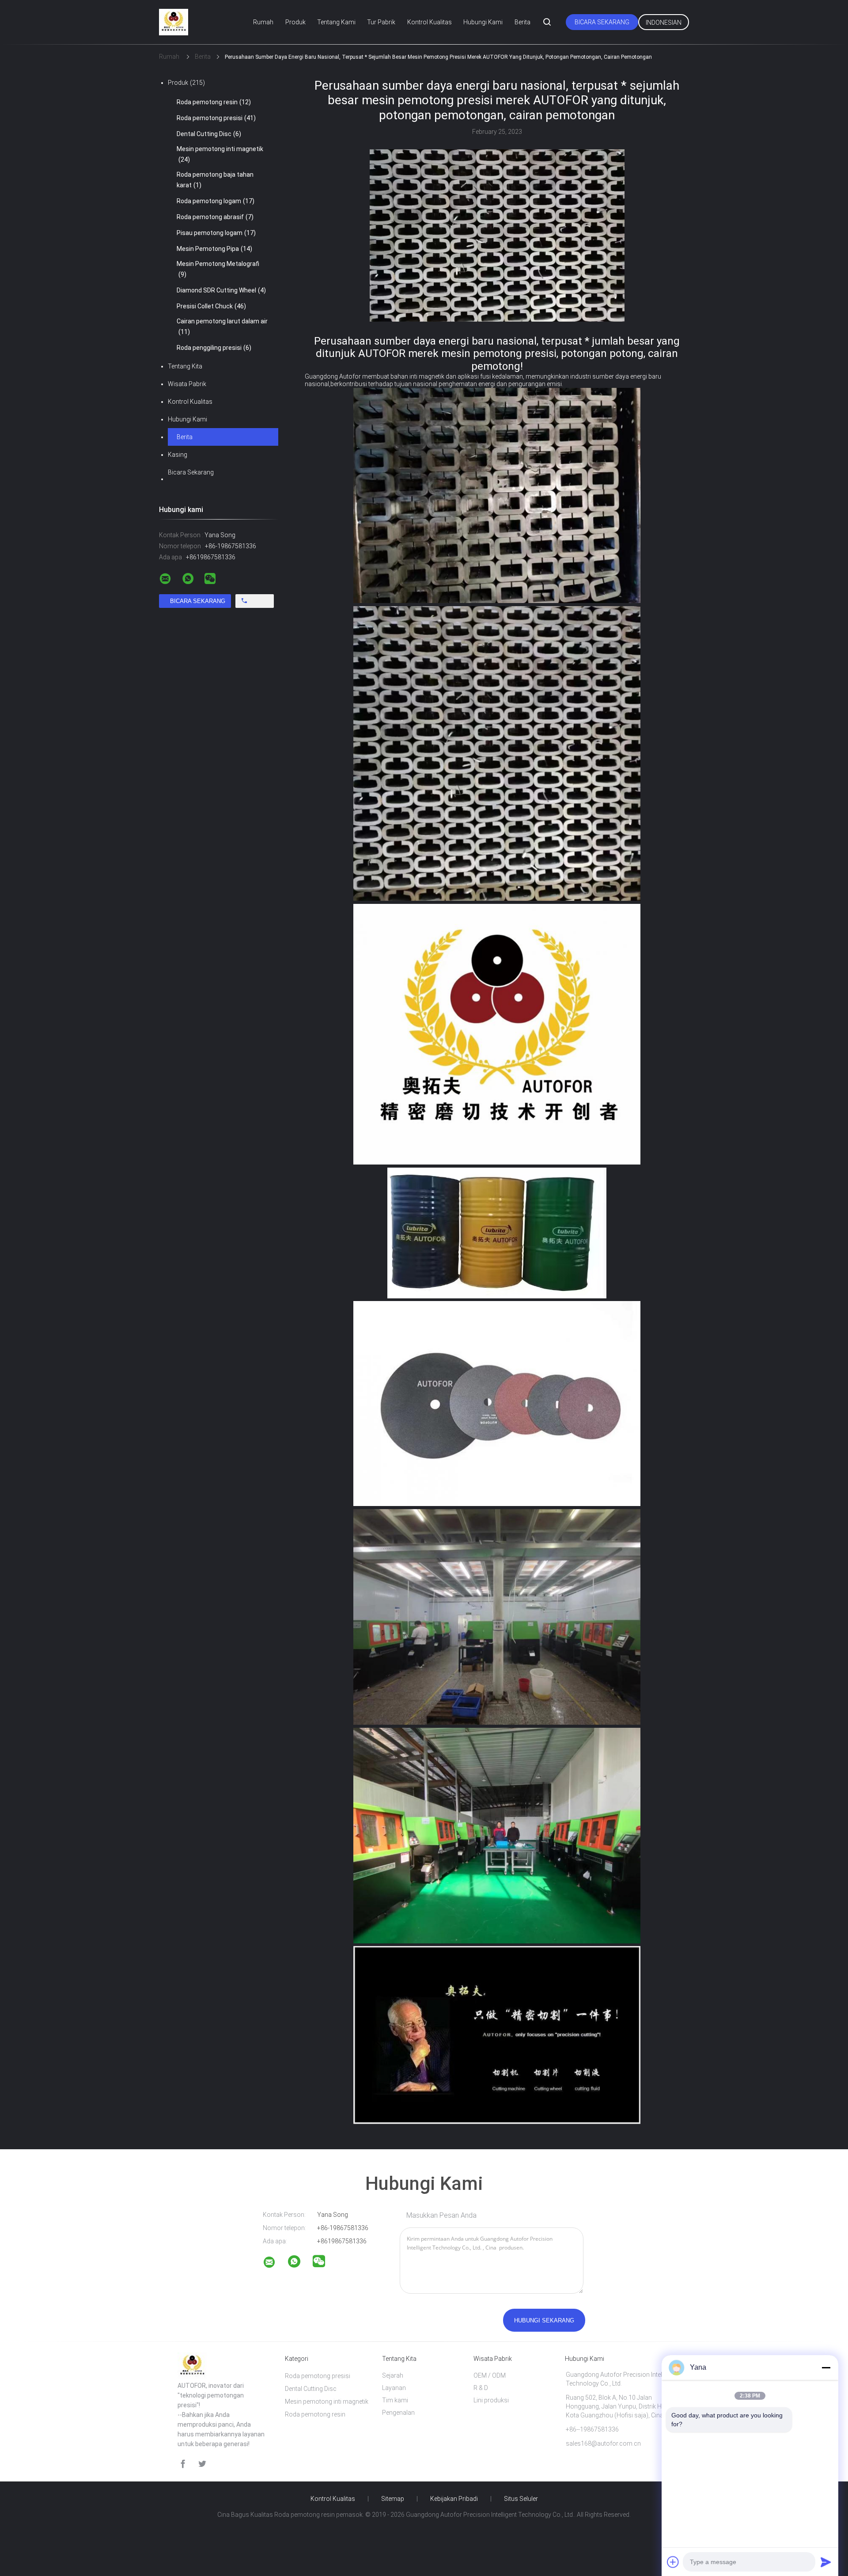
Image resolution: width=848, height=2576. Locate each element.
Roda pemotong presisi (216, 118)
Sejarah (393, 2375)
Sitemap (393, 2499)
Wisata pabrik (187, 384)
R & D (481, 2388)
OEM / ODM (490, 2375)
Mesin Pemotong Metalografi (218, 269)
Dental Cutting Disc (209, 134)
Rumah (263, 22)
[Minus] (826, 2367)
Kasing (178, 455)
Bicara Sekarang (602, 22)
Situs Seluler (521, 2499)
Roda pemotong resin (214, 102)
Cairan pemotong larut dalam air (222, 326)
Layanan (394, 2388)
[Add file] (673, 2562)
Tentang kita (185, 366)
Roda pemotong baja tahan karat (215, 180)
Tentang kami (336, 22)
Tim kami (395, 2400)
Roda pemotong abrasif (215, 217)
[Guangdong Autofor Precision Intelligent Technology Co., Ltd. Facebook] (183, 2464)
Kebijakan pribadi (454, 2499)
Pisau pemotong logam (216, 233)
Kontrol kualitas (430, 22)
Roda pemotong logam (216, 201)
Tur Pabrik (381, 22)
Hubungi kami (483, 22)
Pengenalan (398, 2413)
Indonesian (664, 23)
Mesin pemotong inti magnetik (220, 154)
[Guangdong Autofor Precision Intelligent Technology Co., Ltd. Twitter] (202, 2464)
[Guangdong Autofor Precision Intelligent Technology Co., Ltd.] (275, 2264)
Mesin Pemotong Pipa (214, 249)
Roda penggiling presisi (214, 348)
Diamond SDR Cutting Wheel (221, 290)
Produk (295, 22)
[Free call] (255, 601)
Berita (522, 22)
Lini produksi (491, 2400)
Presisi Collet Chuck (211, 306)
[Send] (826, 2562)
